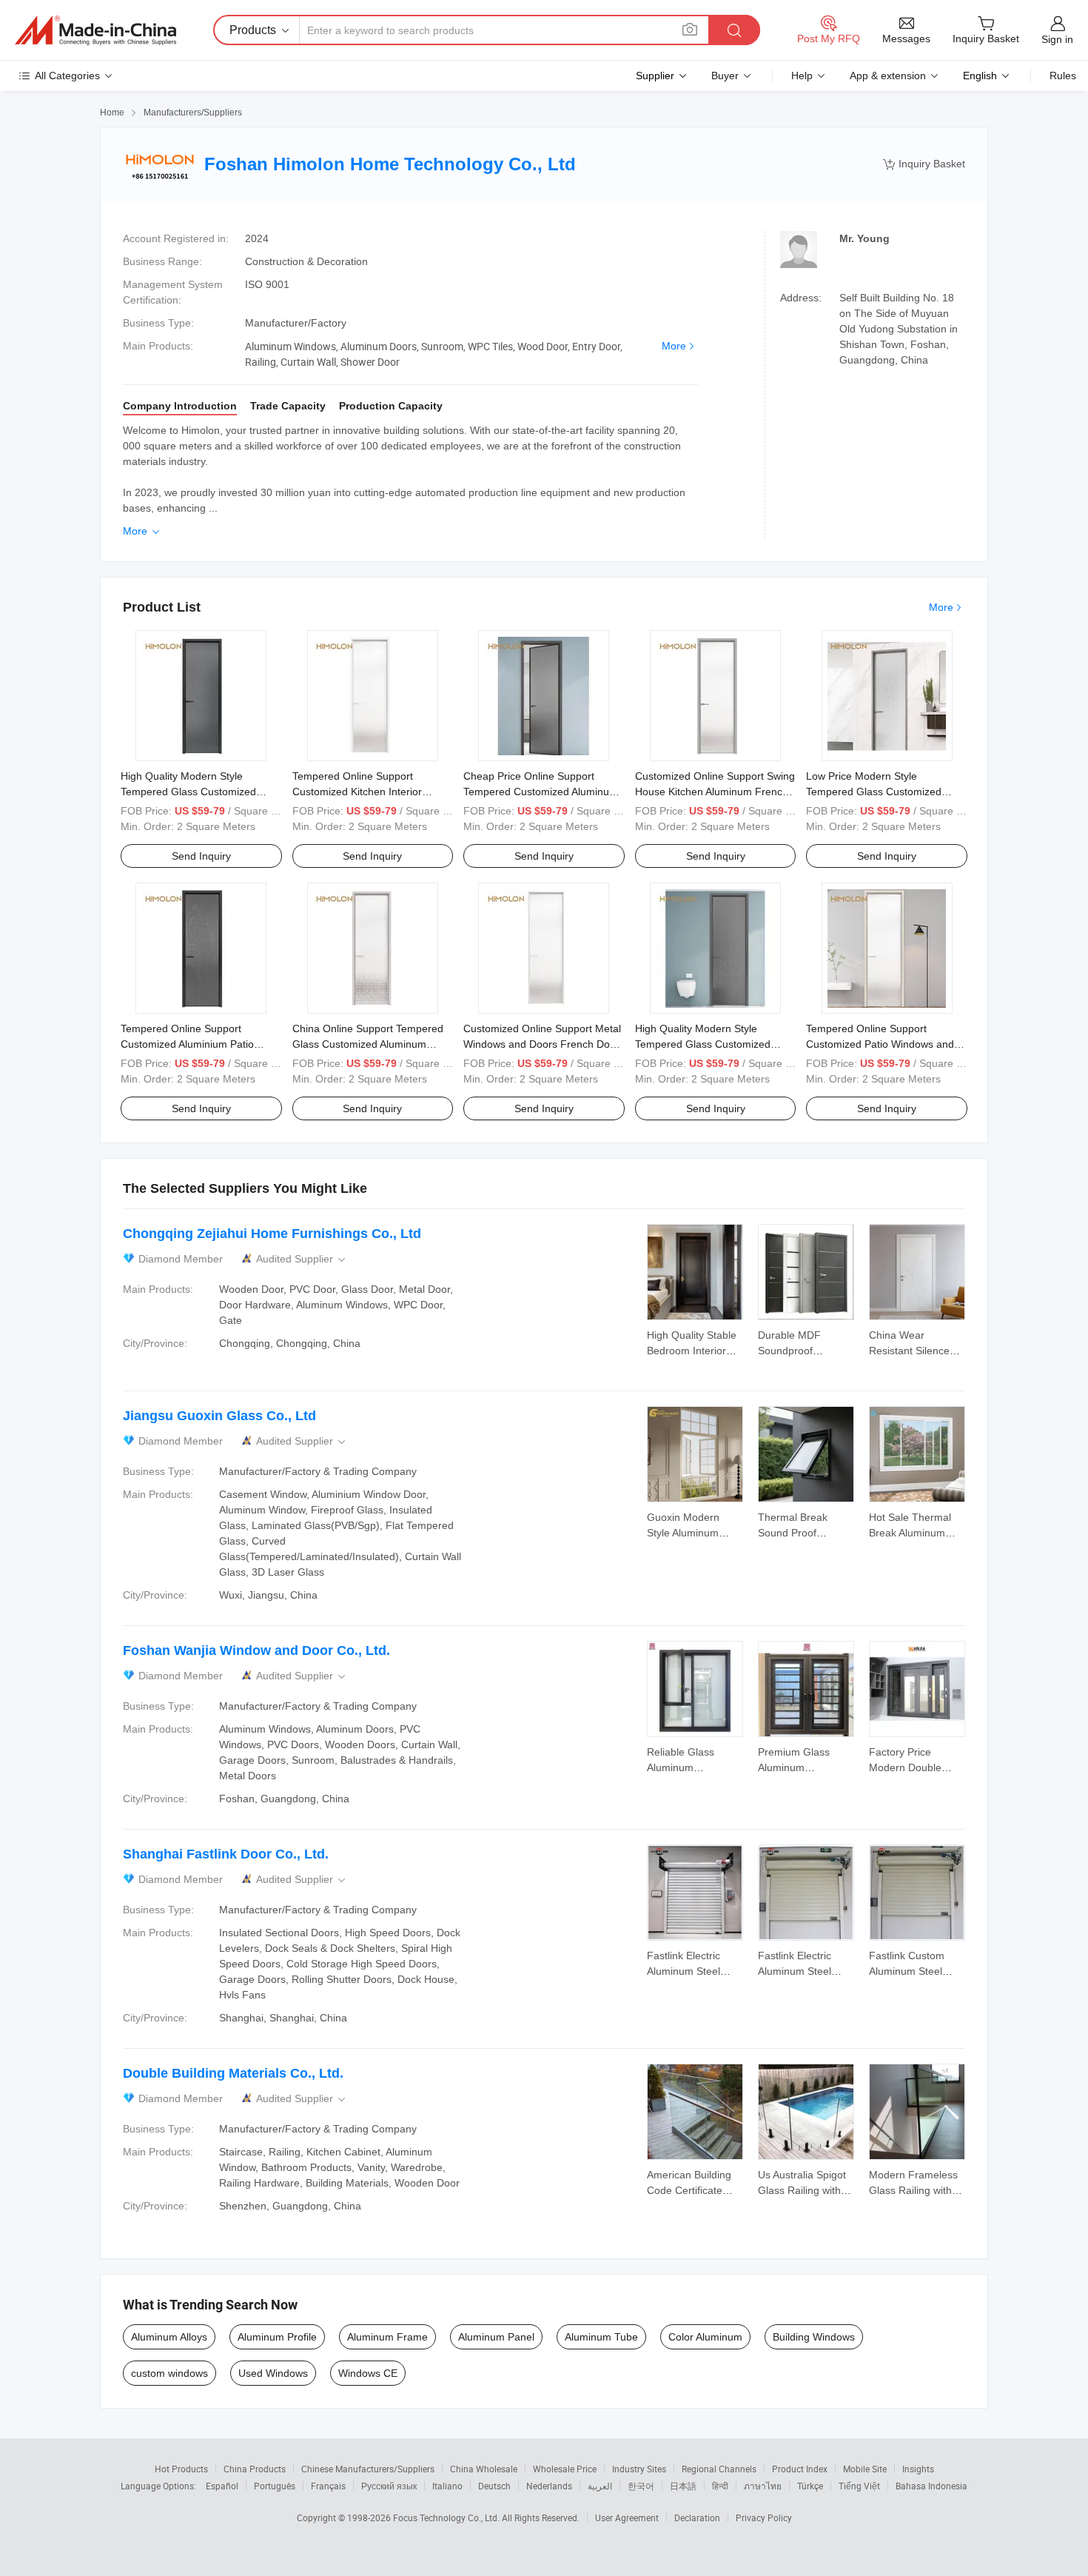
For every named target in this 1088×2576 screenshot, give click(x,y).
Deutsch (494, 2486)
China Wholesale (484, 2469)
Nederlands (549, 2486)
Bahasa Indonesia (931, 2486)
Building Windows (814, 2337)
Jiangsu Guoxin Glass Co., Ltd (219, 1416)
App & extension (888, 76)
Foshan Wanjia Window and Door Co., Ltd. (256, 1650)
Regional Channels (719, 2469)
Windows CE (368, 2373)
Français (328, 2486)
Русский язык (389, 2486)
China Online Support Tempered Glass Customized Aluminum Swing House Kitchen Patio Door (368, 1044)
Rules (1063, 76)
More (674, 346)
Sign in (1057, 39)
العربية (600, 2486)
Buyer (725, 76)
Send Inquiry (201, 856)
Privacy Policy (764, 2518)
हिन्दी (720, 2486)
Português (275, 2486)
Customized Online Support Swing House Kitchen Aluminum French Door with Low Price (715, 792)
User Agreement (627, 2518)
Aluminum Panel (496, 2337)
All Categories (67, 76)
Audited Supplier (302, 1259)
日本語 (683, 2486)
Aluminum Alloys (169, 2337)
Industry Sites (639, 2469)
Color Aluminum (705, 2337)
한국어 (641, 2486)
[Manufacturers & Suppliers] (95, 30)
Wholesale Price (565, 2469)
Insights (918, 2469)
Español (222, 2486)
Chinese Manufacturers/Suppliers (368, 2469)
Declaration (697, 2518)
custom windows (169, 2373)
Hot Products (181, 2469)
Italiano (447, 2486)
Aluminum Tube (601, 2337)
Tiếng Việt (859, 2486)
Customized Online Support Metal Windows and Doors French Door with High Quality (542, 1044)
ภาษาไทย (763, 2486)
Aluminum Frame (387, 2337)
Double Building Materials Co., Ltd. (233, 2073)
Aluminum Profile (277, 2337)
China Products (255, 2469)
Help (802, 76)
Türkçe (810, 2486)
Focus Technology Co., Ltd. (447, 2518)
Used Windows (273, 2373)
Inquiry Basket (924, 164)
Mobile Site (865, 2469)
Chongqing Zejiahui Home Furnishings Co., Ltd (272, 1234)
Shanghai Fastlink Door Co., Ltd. (226, 1854)
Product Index (800, 2469)
